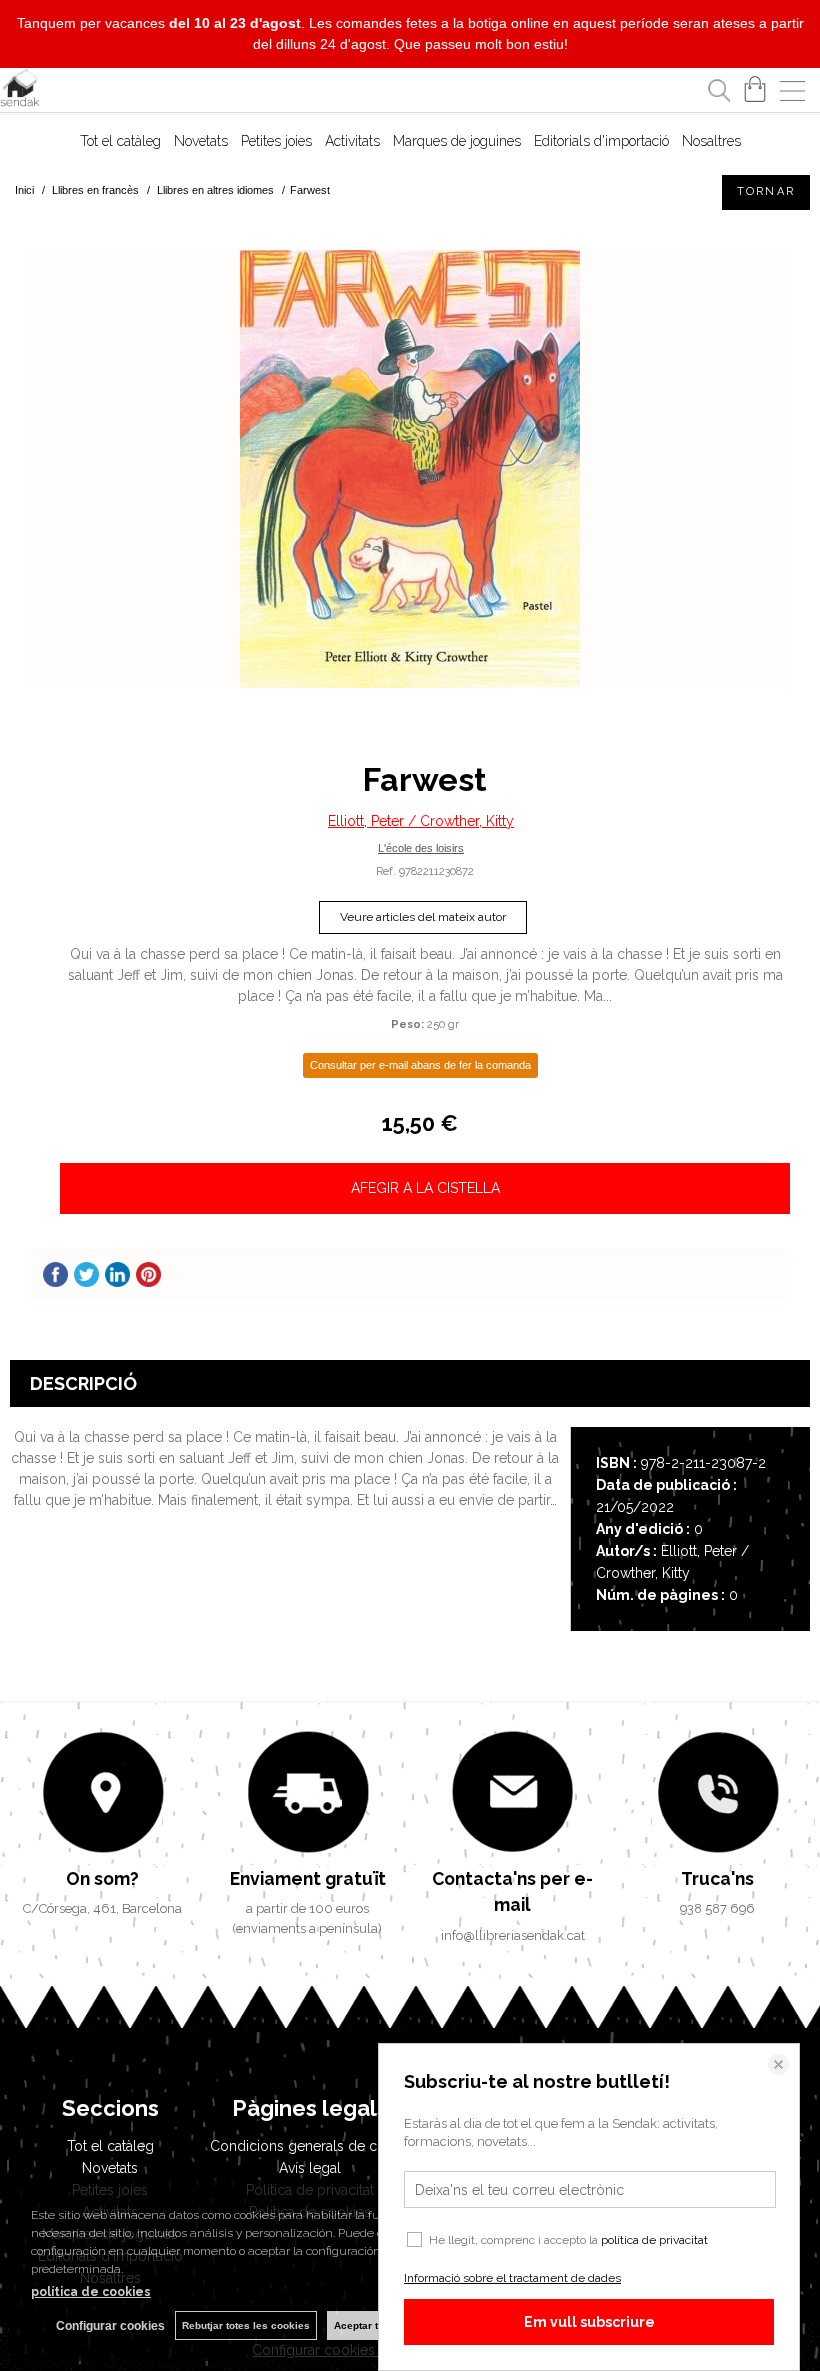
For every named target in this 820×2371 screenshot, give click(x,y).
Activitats (352, 141)
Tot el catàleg (120, 141)
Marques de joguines (457, 141)
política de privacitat (654, 2240)
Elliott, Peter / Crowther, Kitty (421, 821)
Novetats (201, 141)
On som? (102, 1878)
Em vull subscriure (589, 2322)
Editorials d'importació (601, 141)
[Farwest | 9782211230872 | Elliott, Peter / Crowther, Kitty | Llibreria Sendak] (410, 469)
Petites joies (276, 141)
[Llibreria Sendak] (20, 91)
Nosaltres (711, 141)
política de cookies (91, 2292)
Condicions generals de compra (315, 2146)
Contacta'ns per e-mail (512, 1891)
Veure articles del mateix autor (423, 917)
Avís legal (310, 2168)
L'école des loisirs (421, 848)
